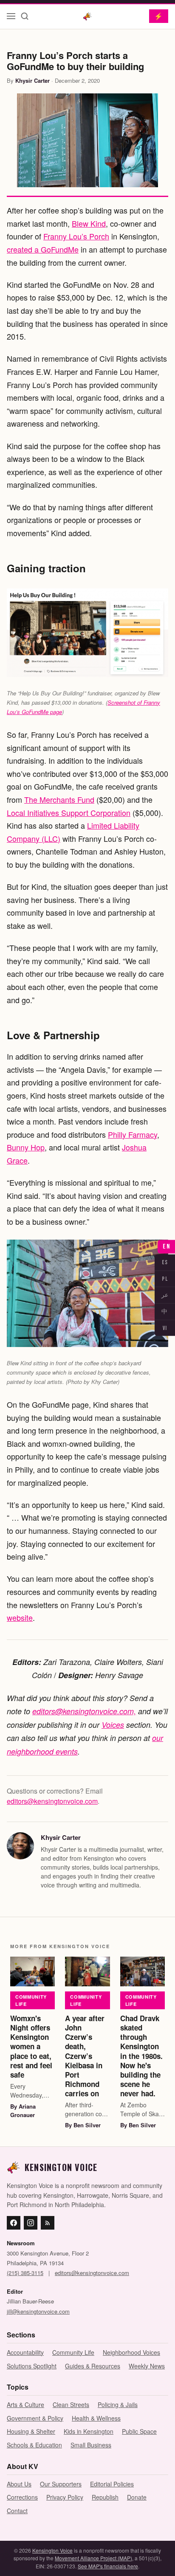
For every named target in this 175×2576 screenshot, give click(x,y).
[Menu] (11, 16)
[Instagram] (31, 2223)
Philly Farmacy (133, 1134)
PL (165, 1278)
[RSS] (48, 2223)
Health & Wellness (96, 2418)
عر (165, 1295)
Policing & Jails (118, 2404)
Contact (17, 2511)
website (20, 1617)
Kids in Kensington (89, 2431)
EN (166, 1247)
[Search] (25, 16)
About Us (19, 2484)
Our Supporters (61, 2484)
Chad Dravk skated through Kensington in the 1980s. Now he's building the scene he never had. (141, 2056)
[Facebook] (14, 2223)
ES (165, 1262)
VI (165, 1328)
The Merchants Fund (59, 799)
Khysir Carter (32, 80)
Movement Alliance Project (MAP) (93, 2558)
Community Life (31, 2000)
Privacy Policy (65, 2497)
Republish (105, 2497)
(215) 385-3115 (25, 2273)
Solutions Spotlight (32, 2366)
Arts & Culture (25, 2404)
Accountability (25, 2352)
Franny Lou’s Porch (76, 236)
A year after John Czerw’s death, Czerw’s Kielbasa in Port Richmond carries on (85, 2056)
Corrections (22, 2497)
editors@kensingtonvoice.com (52, 1801)
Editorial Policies (112, 2484)
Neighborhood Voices (131, 2352)
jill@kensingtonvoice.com (38, 2311)
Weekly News (147, 2366)
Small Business (91, 2445)
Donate (137, 2497)
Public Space (139, 2431)
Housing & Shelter (31, 2431)
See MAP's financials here (108, 2566)
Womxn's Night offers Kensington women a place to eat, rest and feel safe (31, 2046)
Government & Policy (35, 2418)
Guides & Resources (93, 2366)
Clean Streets (71, 2404)
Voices (113, 1725)
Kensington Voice (52, 2550)
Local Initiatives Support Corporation (69, 813)
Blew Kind (89, 223)
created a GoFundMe (43, 249)
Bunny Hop (26, 1147)
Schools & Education (34, 2445)
